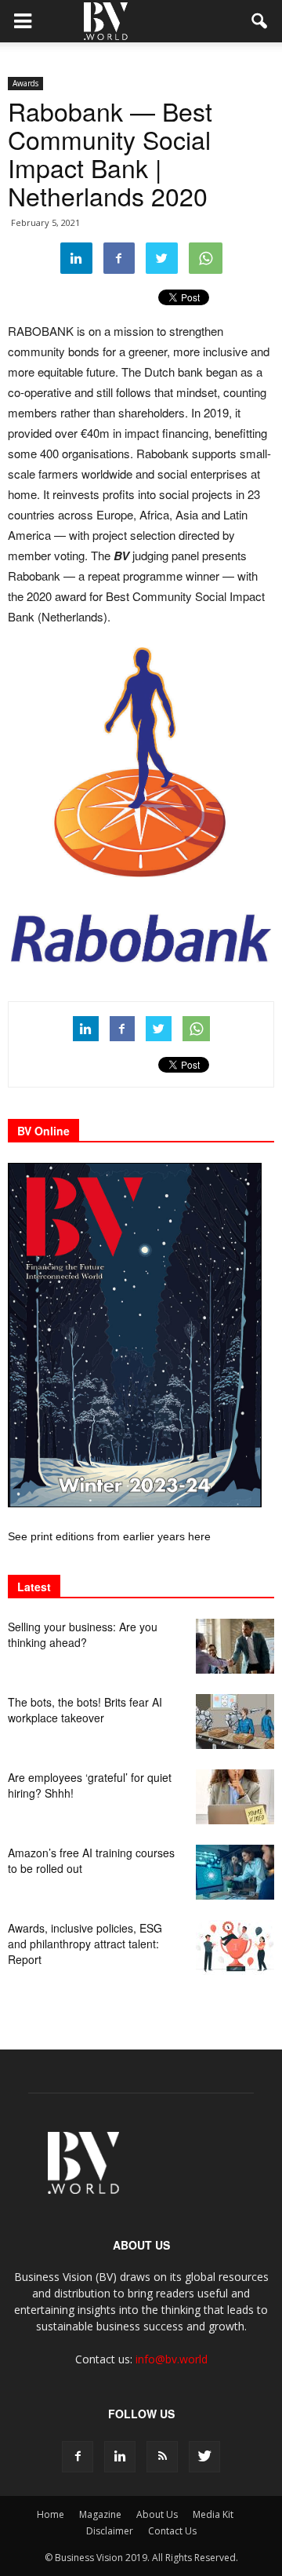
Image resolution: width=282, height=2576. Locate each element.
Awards (25, 83)
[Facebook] (78, 2457)
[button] (260, 21)
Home (51, 2514)
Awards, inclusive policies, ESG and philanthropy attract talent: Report (85, 1944)
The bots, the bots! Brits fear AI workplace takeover (85, 1710)
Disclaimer (110, 2531)
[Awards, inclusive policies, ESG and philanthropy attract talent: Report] (235, 1947)
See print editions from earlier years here (109, 1536)
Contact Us (172, 2531)
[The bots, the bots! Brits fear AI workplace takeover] (235, 1722)
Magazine (100, 2514)
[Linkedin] (120, 2457)
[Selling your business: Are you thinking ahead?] (235, 1646)
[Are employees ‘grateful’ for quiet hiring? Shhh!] (235, 1797)
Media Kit (213, 2514)
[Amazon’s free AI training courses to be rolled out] (235, 1872)
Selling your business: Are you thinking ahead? (83, 1634)
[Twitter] (204, 2457)
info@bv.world (172, 2359)
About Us (157, 2514)
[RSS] (162, 2457)
